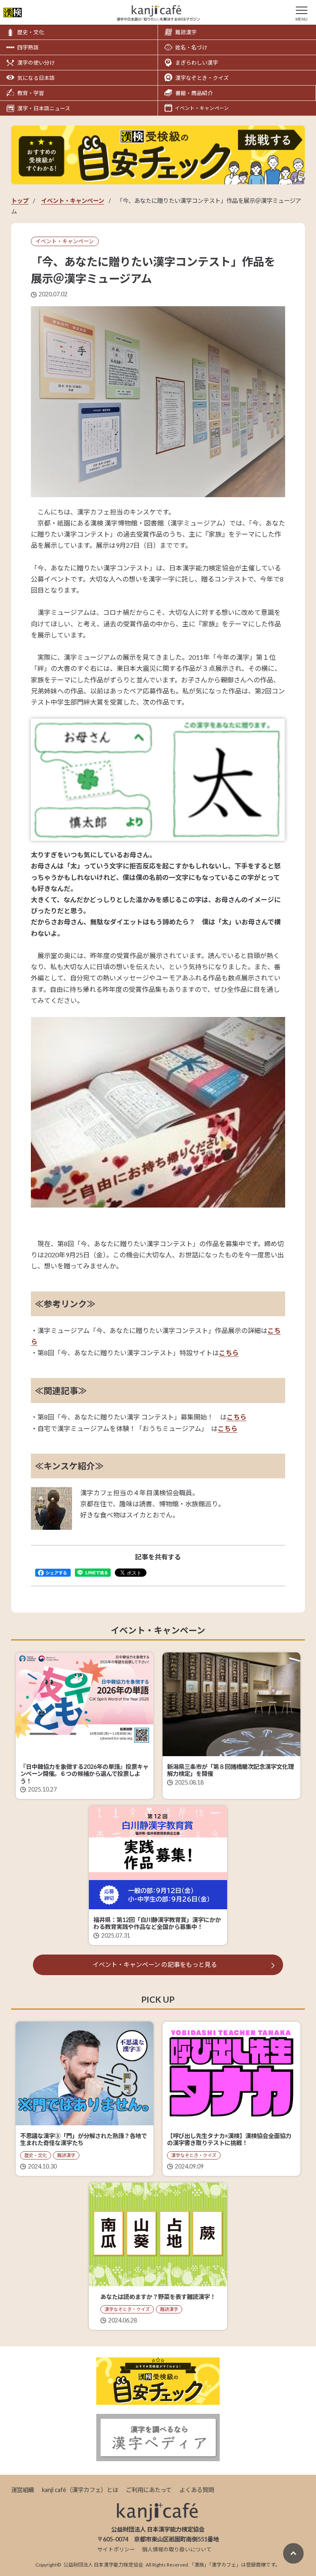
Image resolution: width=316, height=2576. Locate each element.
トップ (20, 201)
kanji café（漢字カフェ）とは (80, 2490)
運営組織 (23, 2490)
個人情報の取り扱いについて (177, 2549)
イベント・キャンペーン (73, 201)
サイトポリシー (116, 2549)
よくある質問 (197, 2490)
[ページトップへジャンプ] (293, 2553)
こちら (229, 1353)
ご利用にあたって (149, 2490)
